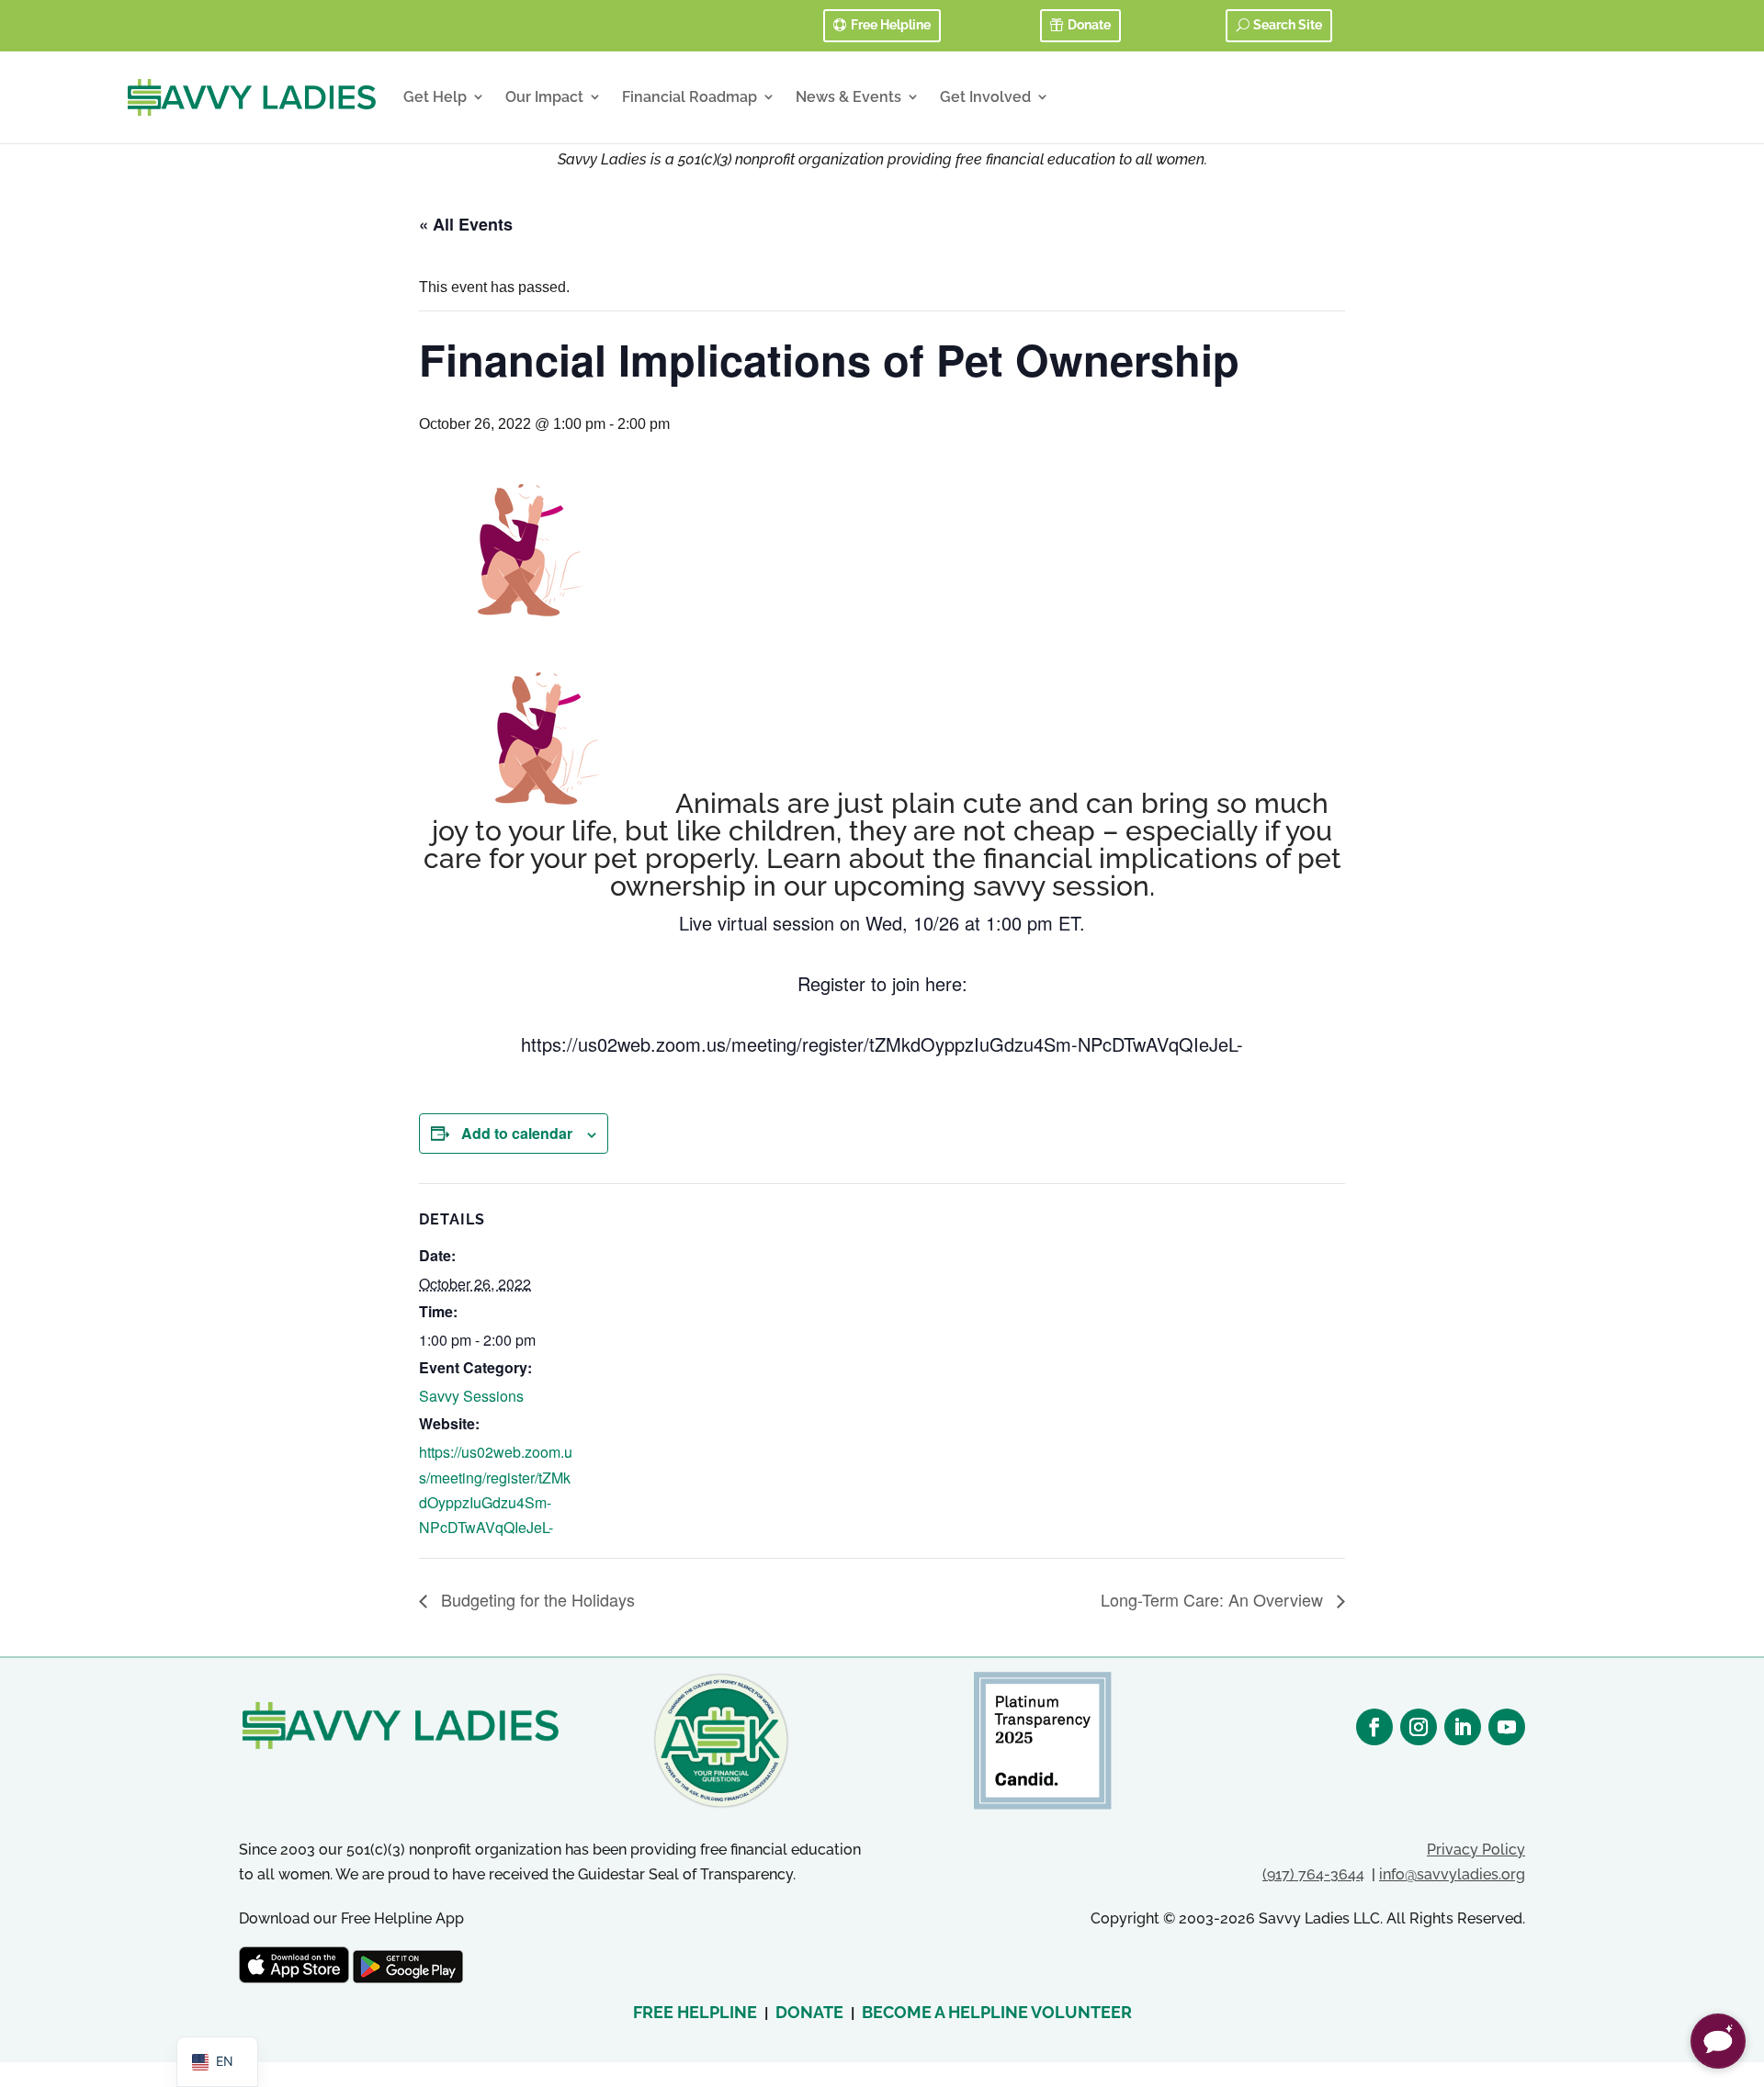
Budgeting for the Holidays (536, 1599)
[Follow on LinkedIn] (1463, 1727)
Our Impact (544, 97)
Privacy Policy (1476, 1850)
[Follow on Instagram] (1419, 1727)
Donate (1089, 25)
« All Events (466, 224)
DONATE (809, 2012)
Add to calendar (517, 1133)
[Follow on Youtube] (1507, 1727)
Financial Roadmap (690, 97)
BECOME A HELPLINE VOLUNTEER (997, 2012)
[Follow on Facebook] (1374, 1727)
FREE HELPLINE (695, 2012)
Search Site (1288, 25)
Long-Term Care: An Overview (1214, 1599)
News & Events (848, 97)
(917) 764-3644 (1313, 1874)
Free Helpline (891, 25)
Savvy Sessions (471, 1396)
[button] (1718, 2041)
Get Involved (985, 97)
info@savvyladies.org (1452, 1874)
